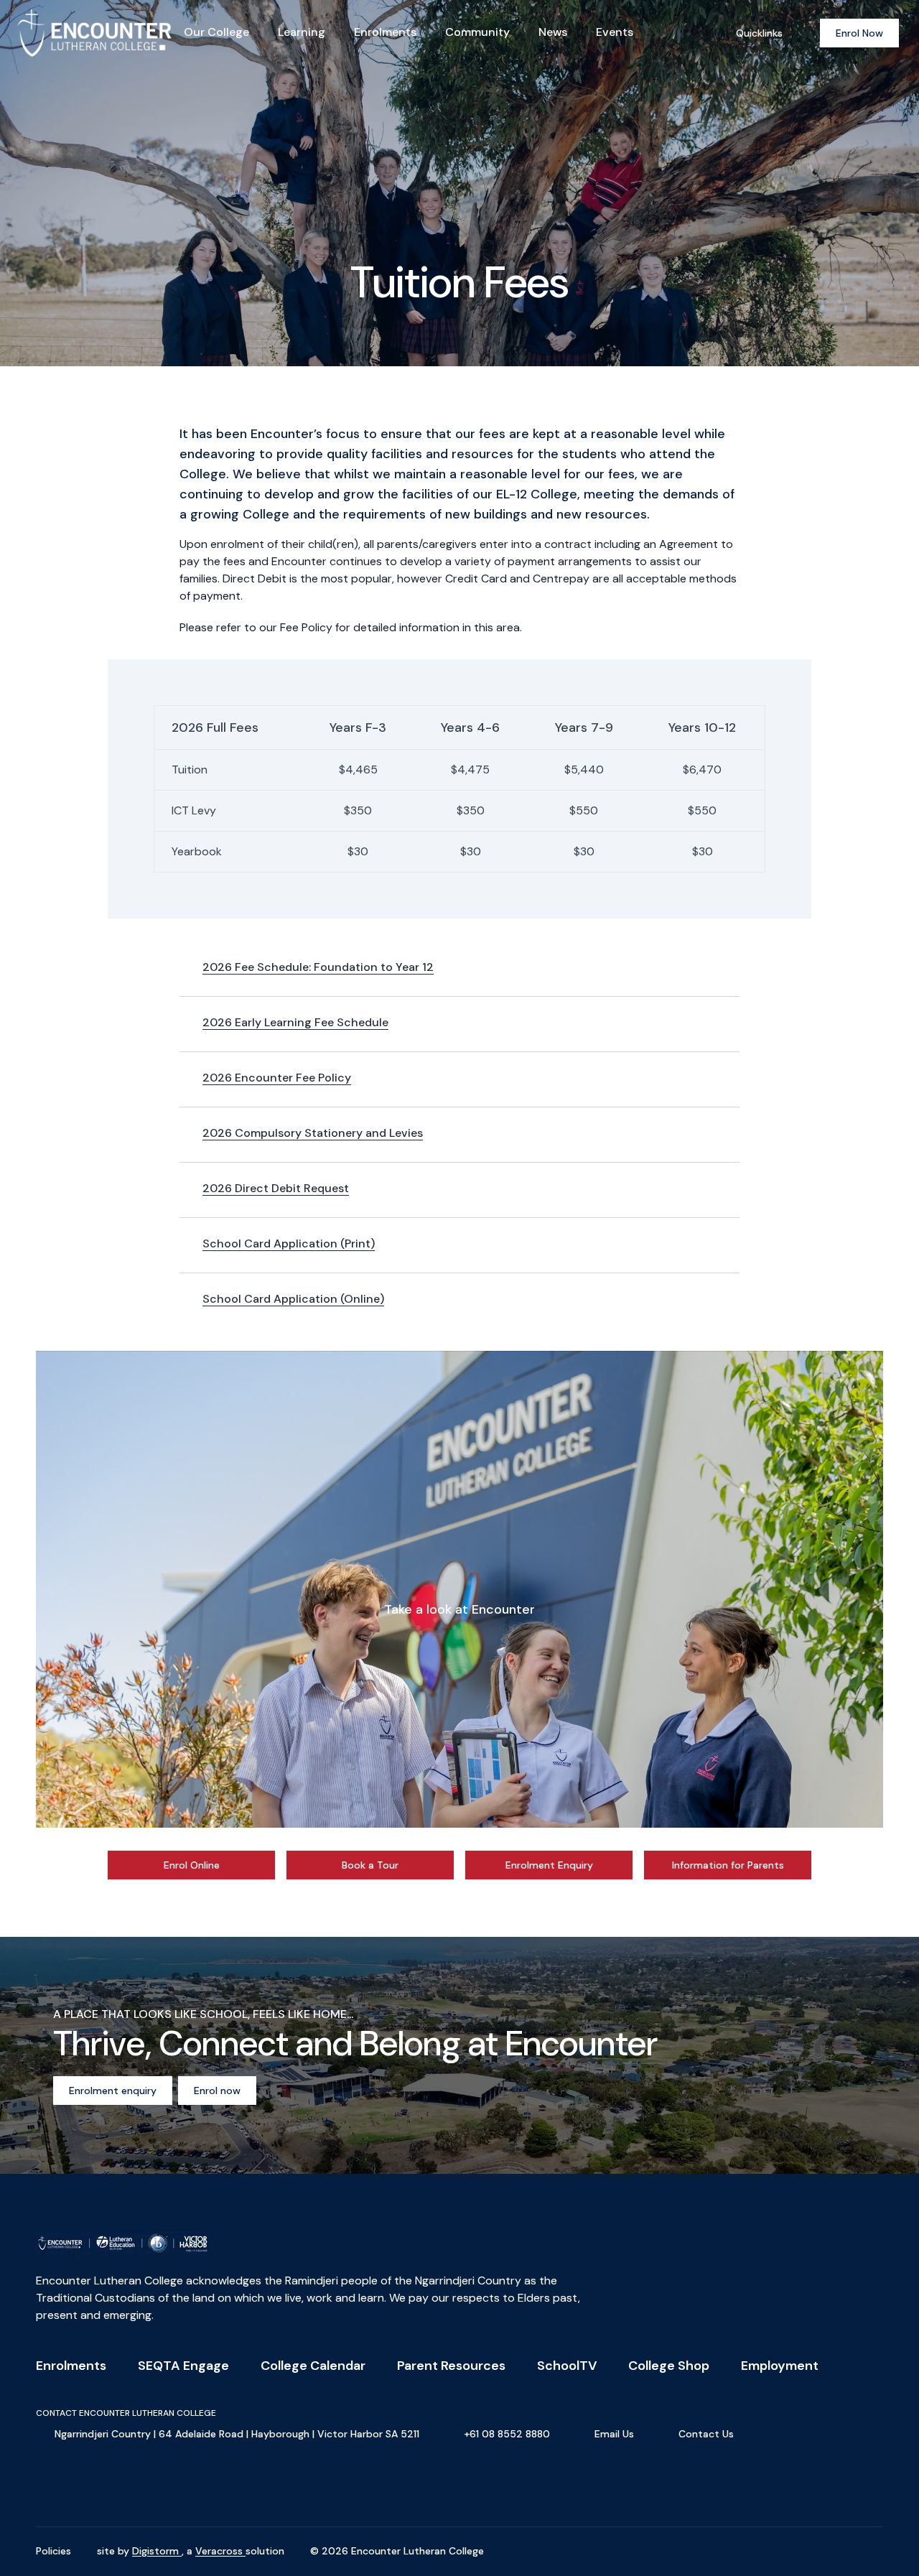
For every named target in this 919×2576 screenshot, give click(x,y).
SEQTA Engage (183, 2366)
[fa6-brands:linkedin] (118, 2484)
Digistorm (157, 2551)
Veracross (220, 2551)
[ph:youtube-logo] (154, 2484)
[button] (459, 1589)
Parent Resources (451, 2366)
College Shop (669, 2366)
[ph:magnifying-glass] (703, 33)
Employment (780, 2366)
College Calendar (313, 2366)
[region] (459, 1589)
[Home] (69, 33)
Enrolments (71, 2366)
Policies (53, 2551)
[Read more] (47, 2484)
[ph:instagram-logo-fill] (83, 2484)
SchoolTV (567, 2366)
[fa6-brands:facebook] (47, 2484)
